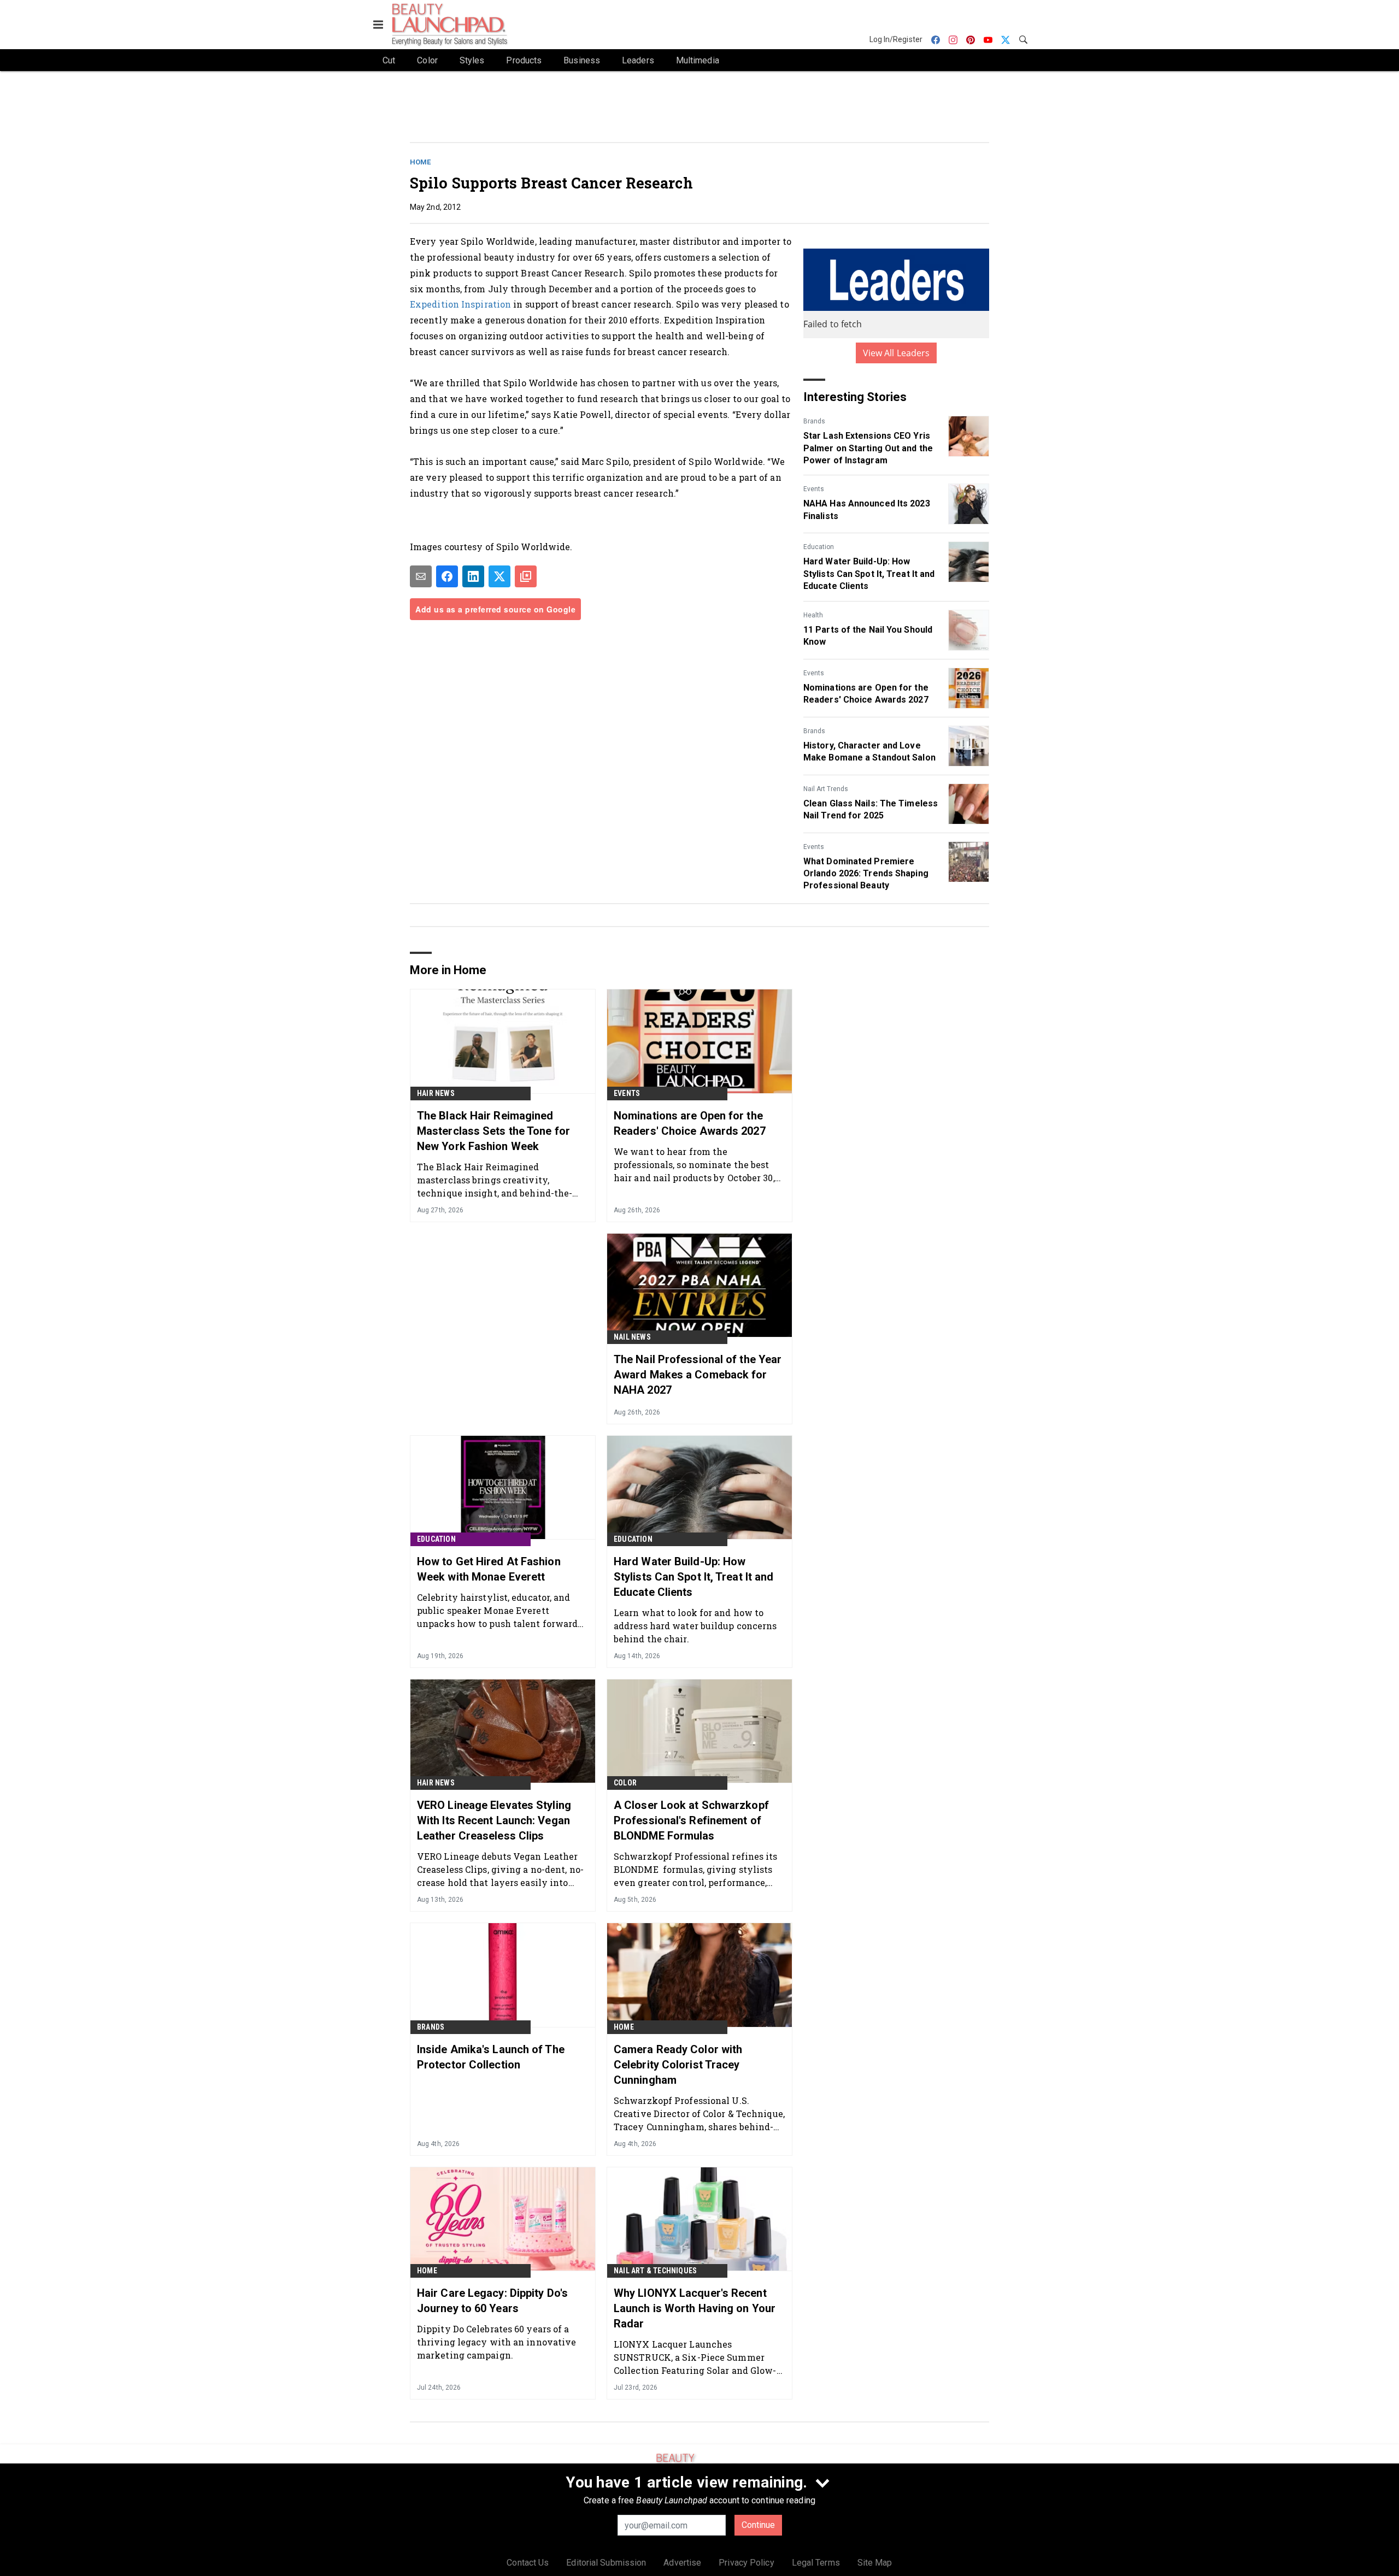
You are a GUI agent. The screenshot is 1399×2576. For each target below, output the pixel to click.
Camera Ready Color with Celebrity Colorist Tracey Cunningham (678, 2065)
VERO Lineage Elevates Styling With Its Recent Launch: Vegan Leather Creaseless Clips (494, 1820)
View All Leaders (897, 353)
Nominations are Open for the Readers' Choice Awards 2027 (866, 694)
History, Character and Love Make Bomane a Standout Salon (869, 751)
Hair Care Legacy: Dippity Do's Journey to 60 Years (492, 2301)
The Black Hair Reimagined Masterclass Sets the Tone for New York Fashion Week (493, 1131)
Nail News (632, 1337)
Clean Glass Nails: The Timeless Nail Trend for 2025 (871, 809)
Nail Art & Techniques (655, 2271)
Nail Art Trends (826, 789)
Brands (814, 421)
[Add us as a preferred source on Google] (526, 576)
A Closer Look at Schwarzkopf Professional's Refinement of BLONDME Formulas (691, 1820)
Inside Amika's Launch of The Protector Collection (491, 2057)
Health (813, 615)
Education (819, 547)
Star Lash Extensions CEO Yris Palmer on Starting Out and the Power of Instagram (868, 448)
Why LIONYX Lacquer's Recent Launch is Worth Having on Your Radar (695, 2308)
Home (420, 162)
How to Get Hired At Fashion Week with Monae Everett (489, 1569)
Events (814, 489)
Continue (758, 2525)
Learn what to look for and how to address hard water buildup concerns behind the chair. (695, 1626)
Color (625, 1783)
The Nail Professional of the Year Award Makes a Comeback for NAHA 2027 (698, 1375)
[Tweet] (499, 576)
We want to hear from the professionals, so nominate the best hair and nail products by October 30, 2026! (694, 1165)
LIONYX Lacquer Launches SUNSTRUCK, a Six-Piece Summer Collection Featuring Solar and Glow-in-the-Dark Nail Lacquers (695, 2357)
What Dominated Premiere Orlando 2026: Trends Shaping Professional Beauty (866, 874)
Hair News (436, 1093)
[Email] (421, 576)
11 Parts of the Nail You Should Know (868, 636)
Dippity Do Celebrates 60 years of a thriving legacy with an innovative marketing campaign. (496, 2342)
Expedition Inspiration (462, 304)
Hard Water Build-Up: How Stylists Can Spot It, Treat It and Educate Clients (869, 574)
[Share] (447, 576)
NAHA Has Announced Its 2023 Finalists (867, 509)
